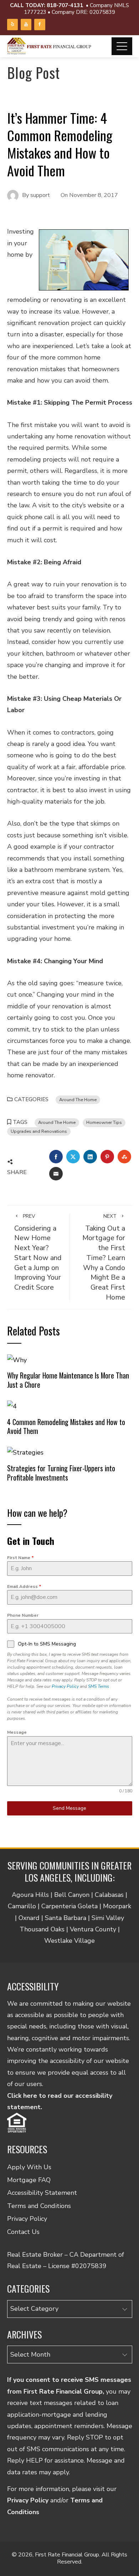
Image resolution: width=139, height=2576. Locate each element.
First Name (20, 1558)
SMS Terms (99, 1686)
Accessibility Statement (42, 2193)
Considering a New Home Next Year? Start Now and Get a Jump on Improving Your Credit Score (38, 1252)
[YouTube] (26, 24)
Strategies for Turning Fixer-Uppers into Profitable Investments (61, 1473)
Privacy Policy (65, 1686)
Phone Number (23, 1615)
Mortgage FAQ (29, 2180)
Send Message (69, 1808)
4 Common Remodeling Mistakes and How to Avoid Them (66, 1426)
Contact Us (23, 2232)
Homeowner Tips (104, 1122)
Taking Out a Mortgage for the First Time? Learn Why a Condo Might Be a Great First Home (104, 1257)
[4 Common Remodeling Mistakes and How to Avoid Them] (12, 1406)
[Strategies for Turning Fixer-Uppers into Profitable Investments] (25, 1452)
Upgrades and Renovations (39, 1131)
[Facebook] (40, 24)
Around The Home (78, 1100)
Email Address (24, 1586)
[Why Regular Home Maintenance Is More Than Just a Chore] (17, 1359)
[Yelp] (12, 24)
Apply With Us (29, 2167)
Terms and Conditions (39, 2206)
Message (17, 1732)
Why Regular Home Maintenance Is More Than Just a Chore (68, 1380)
